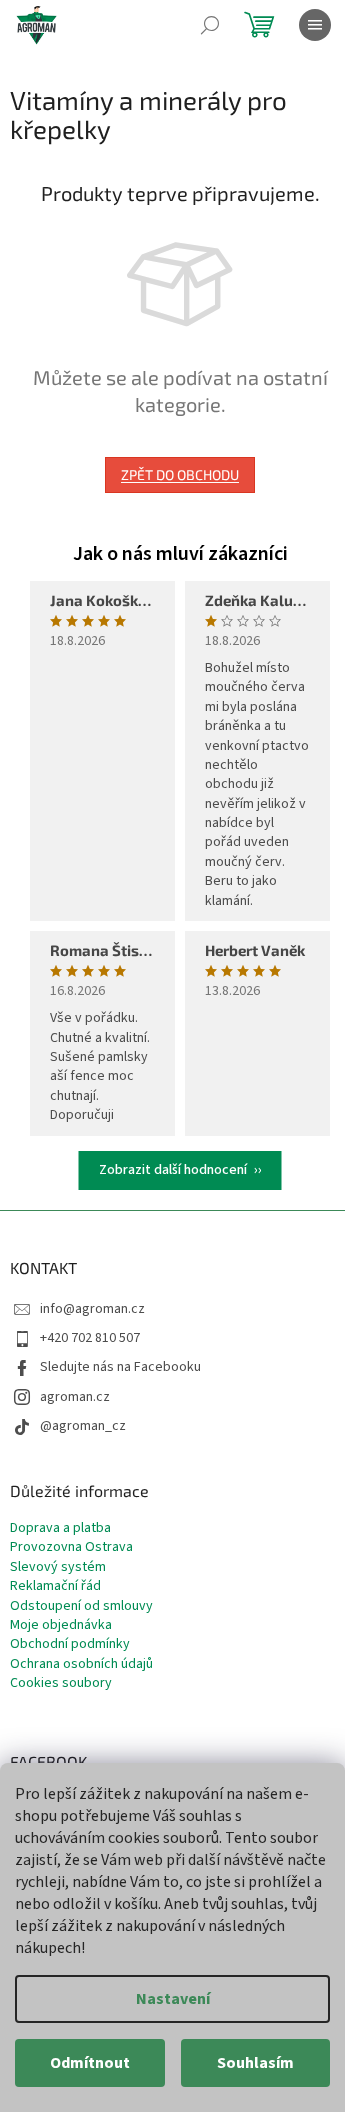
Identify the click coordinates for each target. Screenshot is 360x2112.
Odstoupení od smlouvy (81, 1606)
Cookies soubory (61, 1683)
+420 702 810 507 (90, 1338)
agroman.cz (75, 1397)
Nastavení (173, 1999)
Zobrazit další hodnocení (173, 1170)
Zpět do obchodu (180, 474)
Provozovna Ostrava (71, 1547)
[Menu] (315, 25)
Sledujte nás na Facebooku (120, 1367)
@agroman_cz (83, 1426)
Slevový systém (58, 1567)
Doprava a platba (60, 1528)
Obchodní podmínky (70, 1644)
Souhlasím (255, 2063)
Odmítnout (90, 2063)
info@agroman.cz (92, 1309)
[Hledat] (210, 25)
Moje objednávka (61, 1625)
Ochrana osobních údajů (81, 1664)
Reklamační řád (55, 1586)
